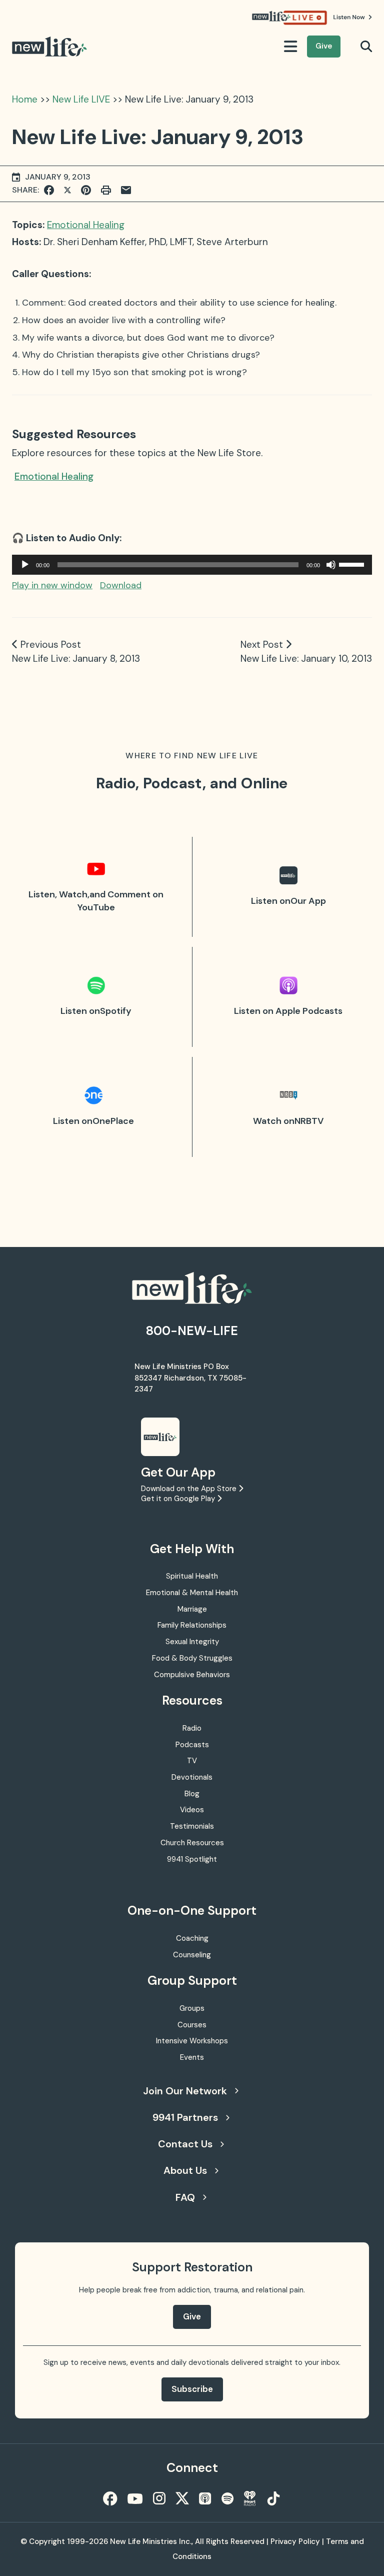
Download (121, 585)
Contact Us (185, 2144)
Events (192, 2057)
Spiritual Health (192, 1576)
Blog (192, 1794)
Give (324, 46)
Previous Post (51, 645)
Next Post (262, 645)
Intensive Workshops (192, 2041)
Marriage (192, 1609)
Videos (192, 1810)
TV (192, 1761)
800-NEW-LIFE (192, 1331)
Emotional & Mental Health (192, 1593)
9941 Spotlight (192, 1859)
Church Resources (192, 1843)
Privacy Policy (295, 2541)
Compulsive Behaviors (192, 1675)
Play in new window (52, 585)
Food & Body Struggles (192, 1658)
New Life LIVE (81, 99)
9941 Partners (185, 2117)
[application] (192, 565)
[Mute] (331, 565)
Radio (192, 1728)
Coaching (192, 1938)
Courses (192, 2025)
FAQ (185, 2197)
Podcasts (192, 1745)
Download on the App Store (190, 1489)
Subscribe (192, 2389)
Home (25, 99)
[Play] (25, 565)
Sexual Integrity (192, 1642)
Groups (192, 2008)
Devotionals (192, 1777)
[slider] (353, 564)
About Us (185, 2170)
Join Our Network (185, 2091)
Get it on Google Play (179, 1499)
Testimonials (192, 1826)
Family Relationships (192, 1625)
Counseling (192, 1955)
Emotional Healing (86, 225)
